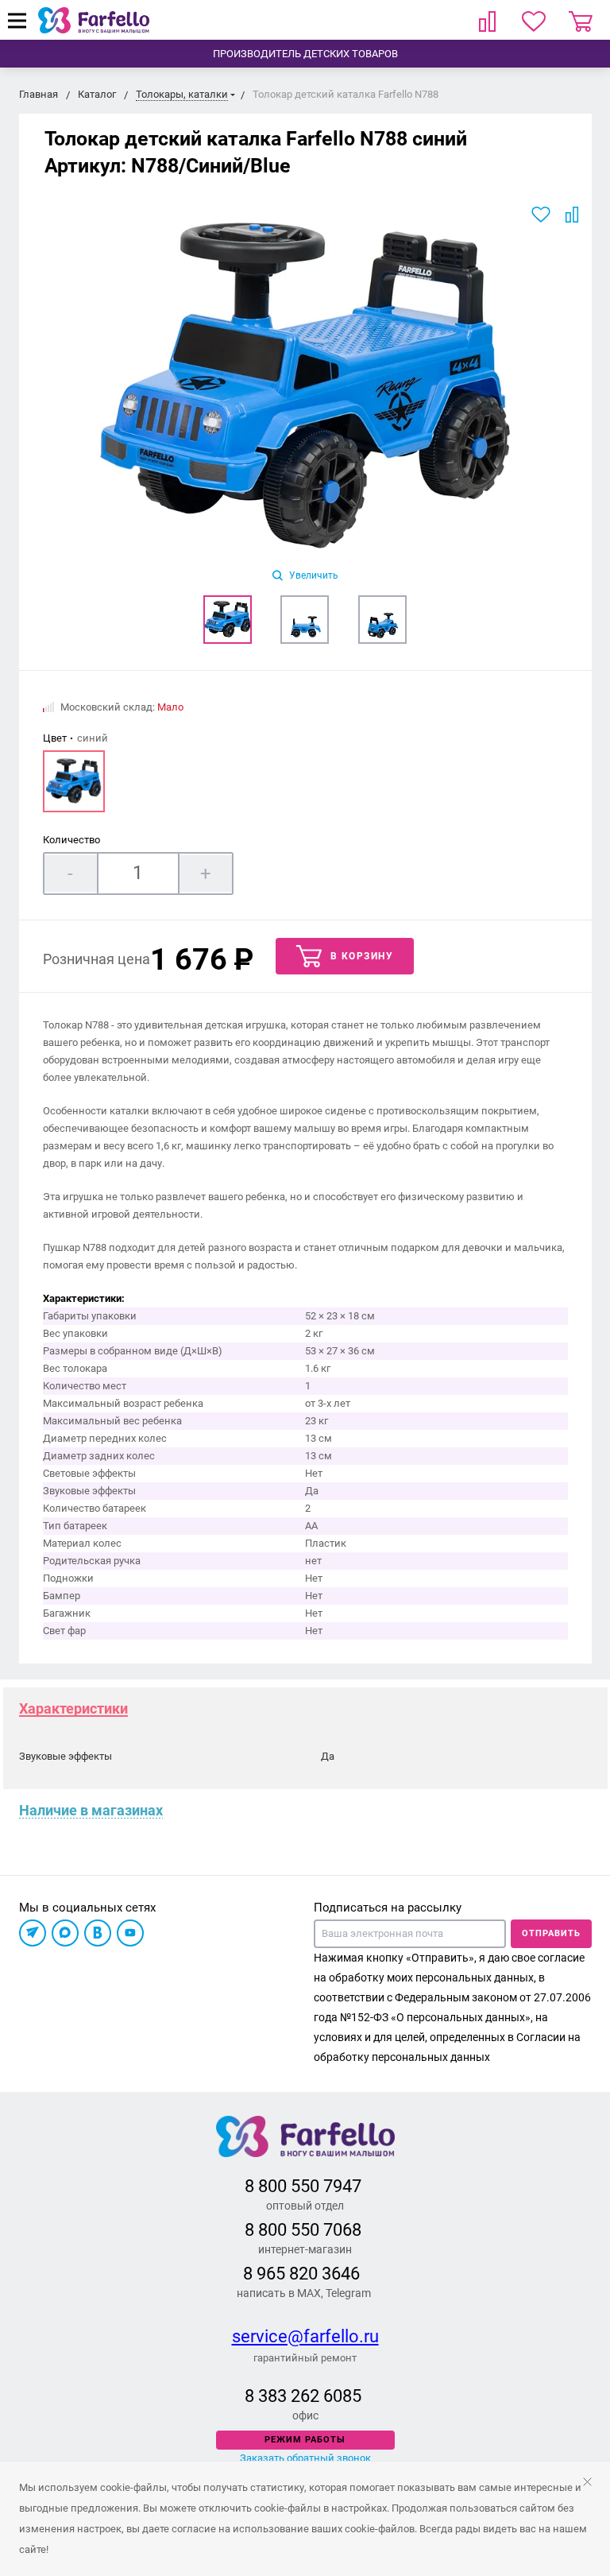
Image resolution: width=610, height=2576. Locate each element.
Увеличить (313, 575)
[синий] (74, 781)
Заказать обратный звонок (305, 2458)
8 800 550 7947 (303, 2186)
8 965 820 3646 (301, 2274)
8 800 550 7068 (303, 2230)
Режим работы (305, 2440)
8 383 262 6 (289, 2396)
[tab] (73, 1708)
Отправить (551, 1933)
